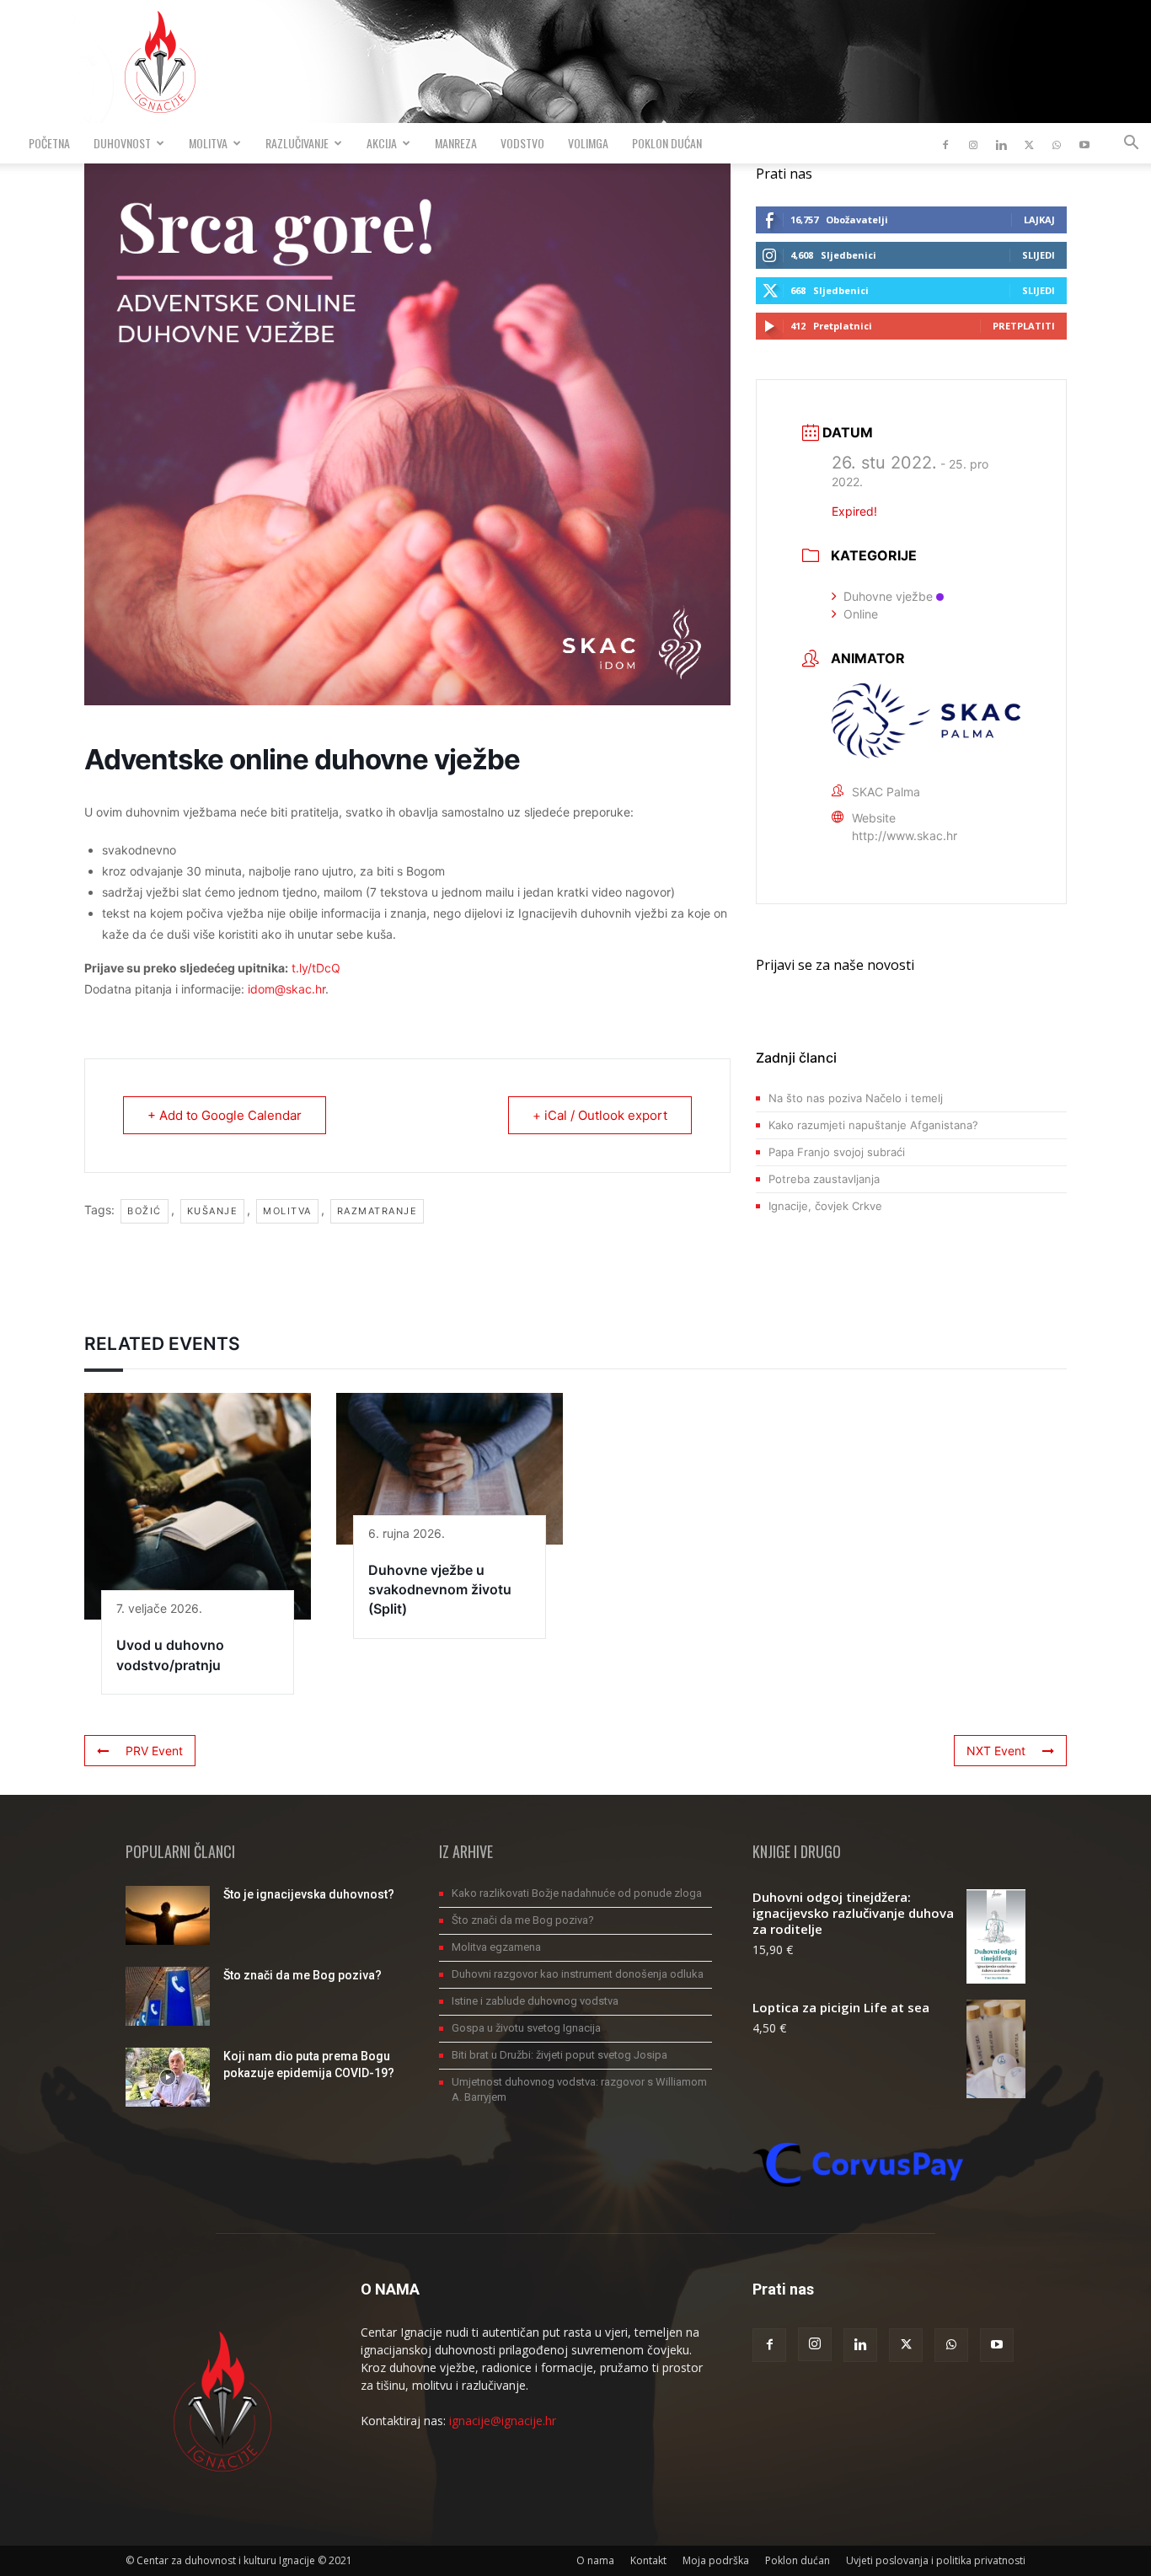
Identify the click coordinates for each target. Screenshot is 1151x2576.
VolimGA (588, 143)
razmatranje (377, 1211)
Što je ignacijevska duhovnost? (309, 1894)
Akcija (382, 143)
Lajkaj (1039, 220)
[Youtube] (1084, 143)
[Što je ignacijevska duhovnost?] (168, 1915)
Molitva (208, 143)
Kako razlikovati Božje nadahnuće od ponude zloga (577, 1893)
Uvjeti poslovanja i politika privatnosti (936, 2560)
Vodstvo (522, 143)
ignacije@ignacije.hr (503, 2421)
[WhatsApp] (1057, 143)
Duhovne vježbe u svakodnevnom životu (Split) (440, 1590)
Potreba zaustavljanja (824, 1179)
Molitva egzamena (496, 1947)
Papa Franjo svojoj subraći (837, 1152)
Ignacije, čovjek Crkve (825, 1206)
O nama (595, 2560)
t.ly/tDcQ (316, 968)
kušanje (213, 1211)
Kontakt (648, 2560)
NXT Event (996, 1751)
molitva (287, 1211)
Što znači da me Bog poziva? (302, 1975)
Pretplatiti (1024, 326)
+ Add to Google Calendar (225, 1115)
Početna (49, 143)
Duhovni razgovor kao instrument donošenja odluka (578, 1974)
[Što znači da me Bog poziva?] (168, 1996)
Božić (145, 1211)
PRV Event (154, 1751)
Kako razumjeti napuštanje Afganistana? (873, 1125)
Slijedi (1039, 255)
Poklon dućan (667, 143)
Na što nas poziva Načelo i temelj (856, 1098)
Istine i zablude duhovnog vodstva (535, 2001)
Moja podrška (716, 2560)
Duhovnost (122, 143)
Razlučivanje (297, 143)
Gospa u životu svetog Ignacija (526, 2028)
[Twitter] (1029, 143)
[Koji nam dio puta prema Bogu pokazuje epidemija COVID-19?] (168, 2077)
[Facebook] (945, 143)
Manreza (456, 143)
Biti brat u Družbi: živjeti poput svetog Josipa (559, 2055)
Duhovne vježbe (888, 596)
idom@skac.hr (286, 989)
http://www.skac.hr (905, 835)
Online (861, 614)
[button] (1131, 145)
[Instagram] (973, 143)
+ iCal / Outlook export (600, 1115)
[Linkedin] (1001, 143)
